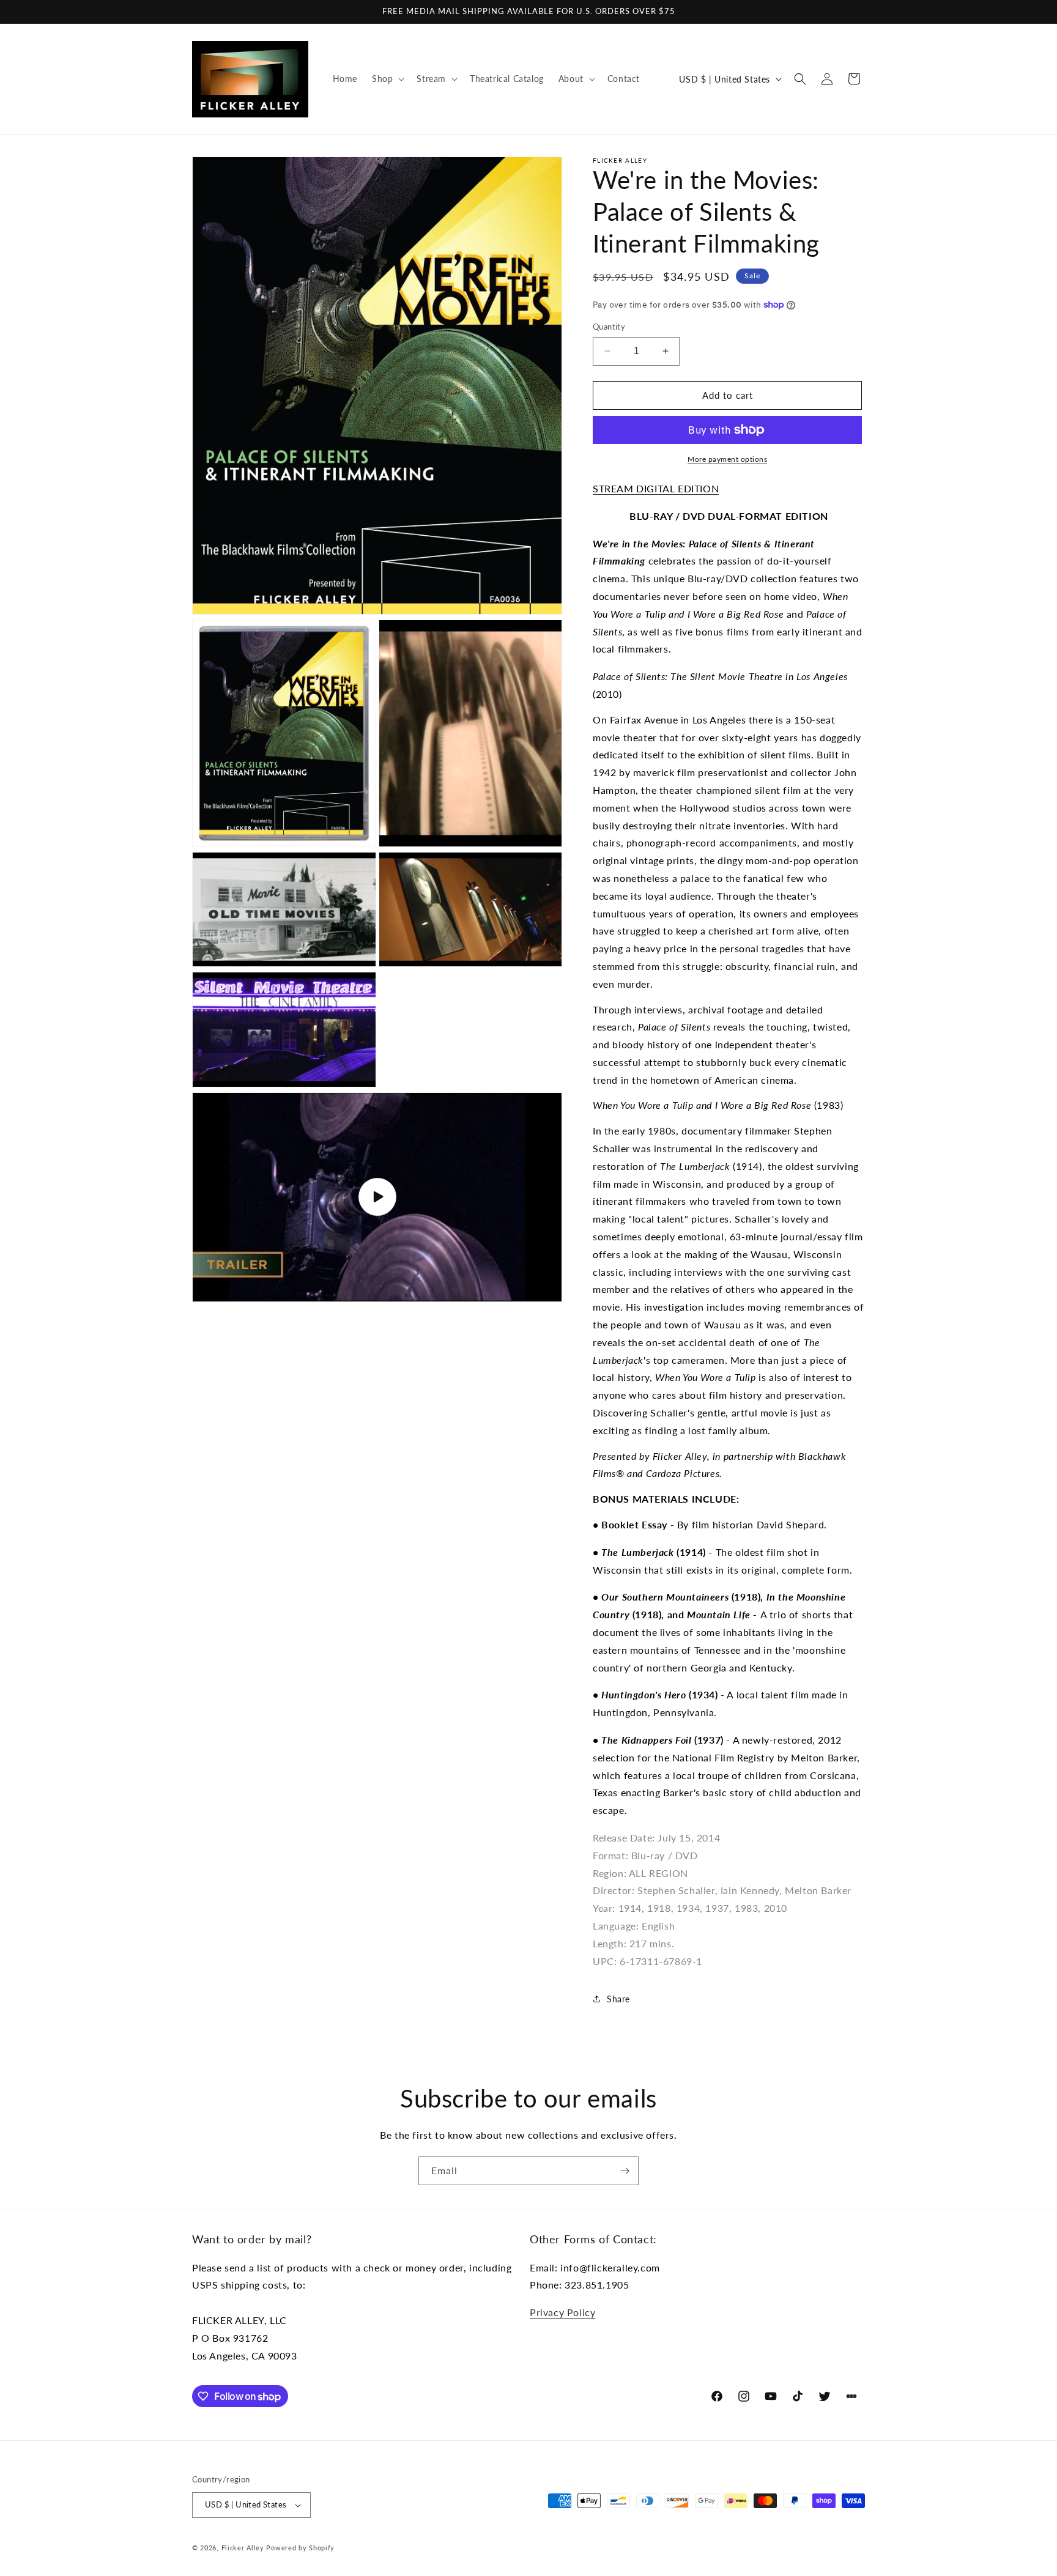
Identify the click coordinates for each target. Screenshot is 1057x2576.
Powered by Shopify (300, 2548)
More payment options (727, 459)
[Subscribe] (625, 2171)
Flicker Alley (243, 2548)
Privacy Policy (562, 2312)
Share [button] (618, 1999)
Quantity (609, 327)
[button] (387, 79)
